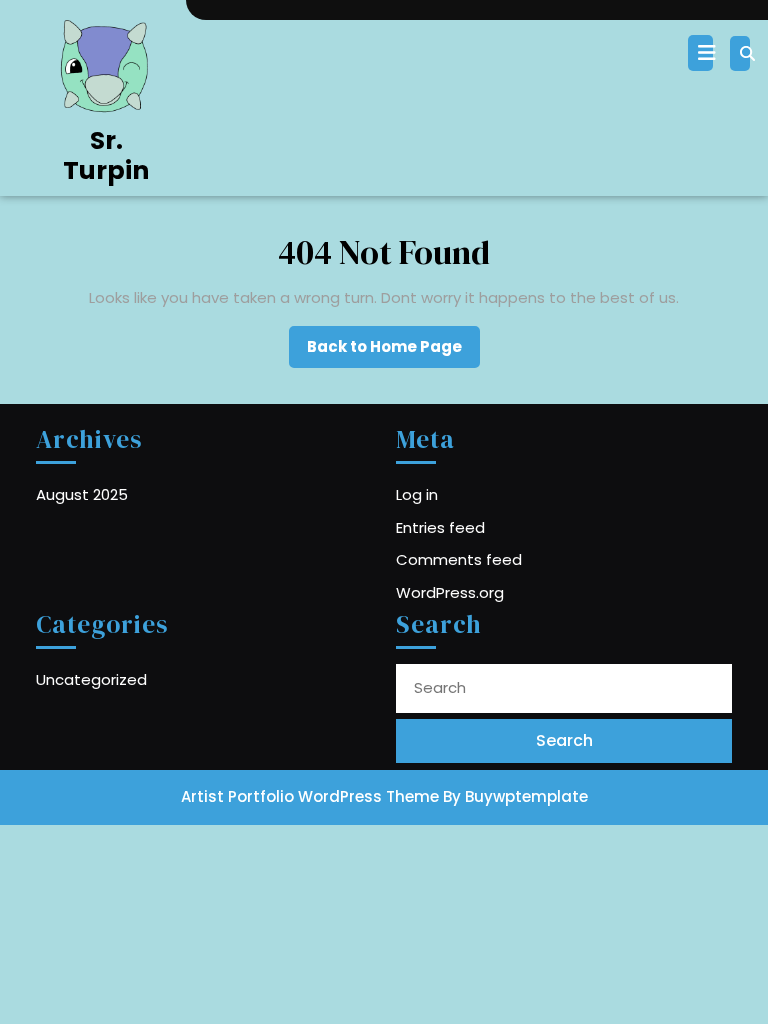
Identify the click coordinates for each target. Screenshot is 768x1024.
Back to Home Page (393, 352)
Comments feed (459, 559)
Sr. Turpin (106, 155)
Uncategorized (91, 679)
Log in (417, 494)
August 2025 (82, 494)
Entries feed (440, 527)
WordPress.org (450, 592)
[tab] (703, 53)
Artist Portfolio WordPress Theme (310, 796)
